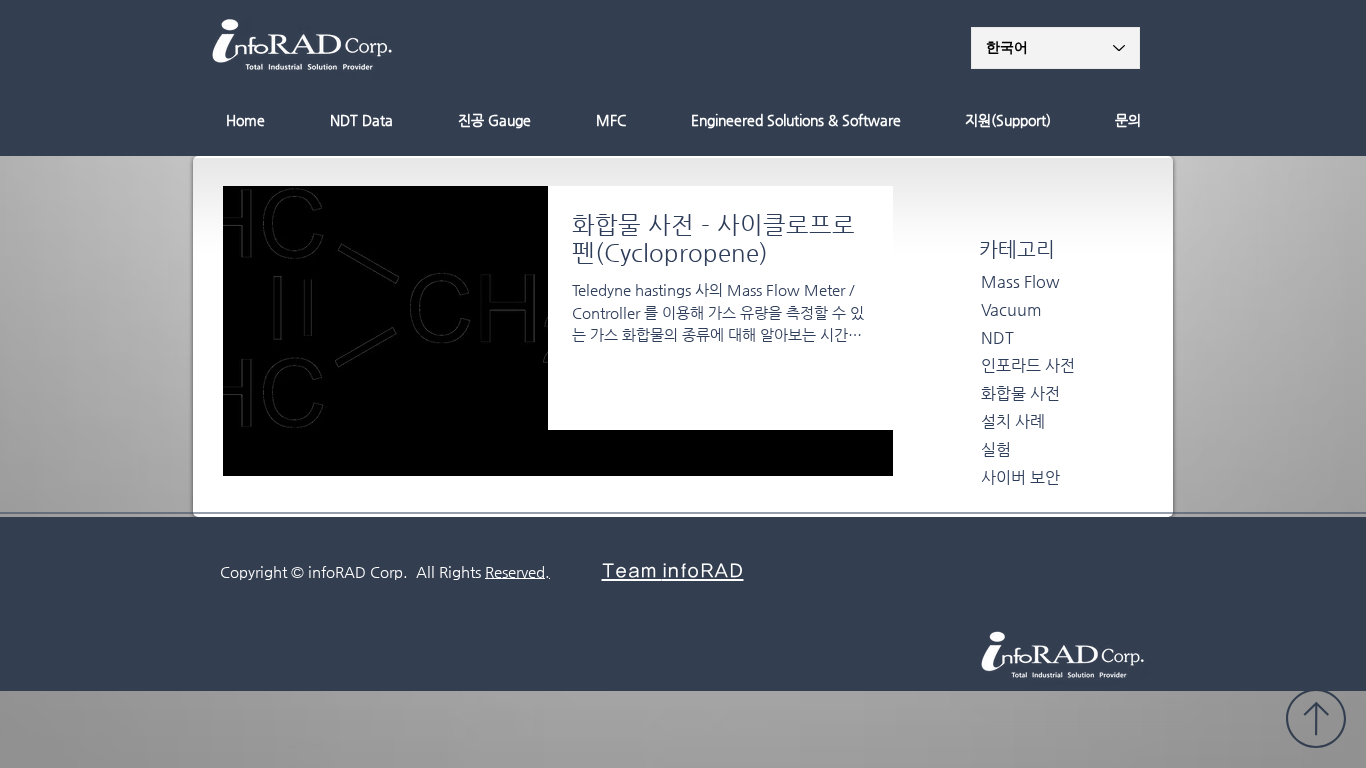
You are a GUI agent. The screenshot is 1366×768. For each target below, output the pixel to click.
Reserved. (517, 571)
